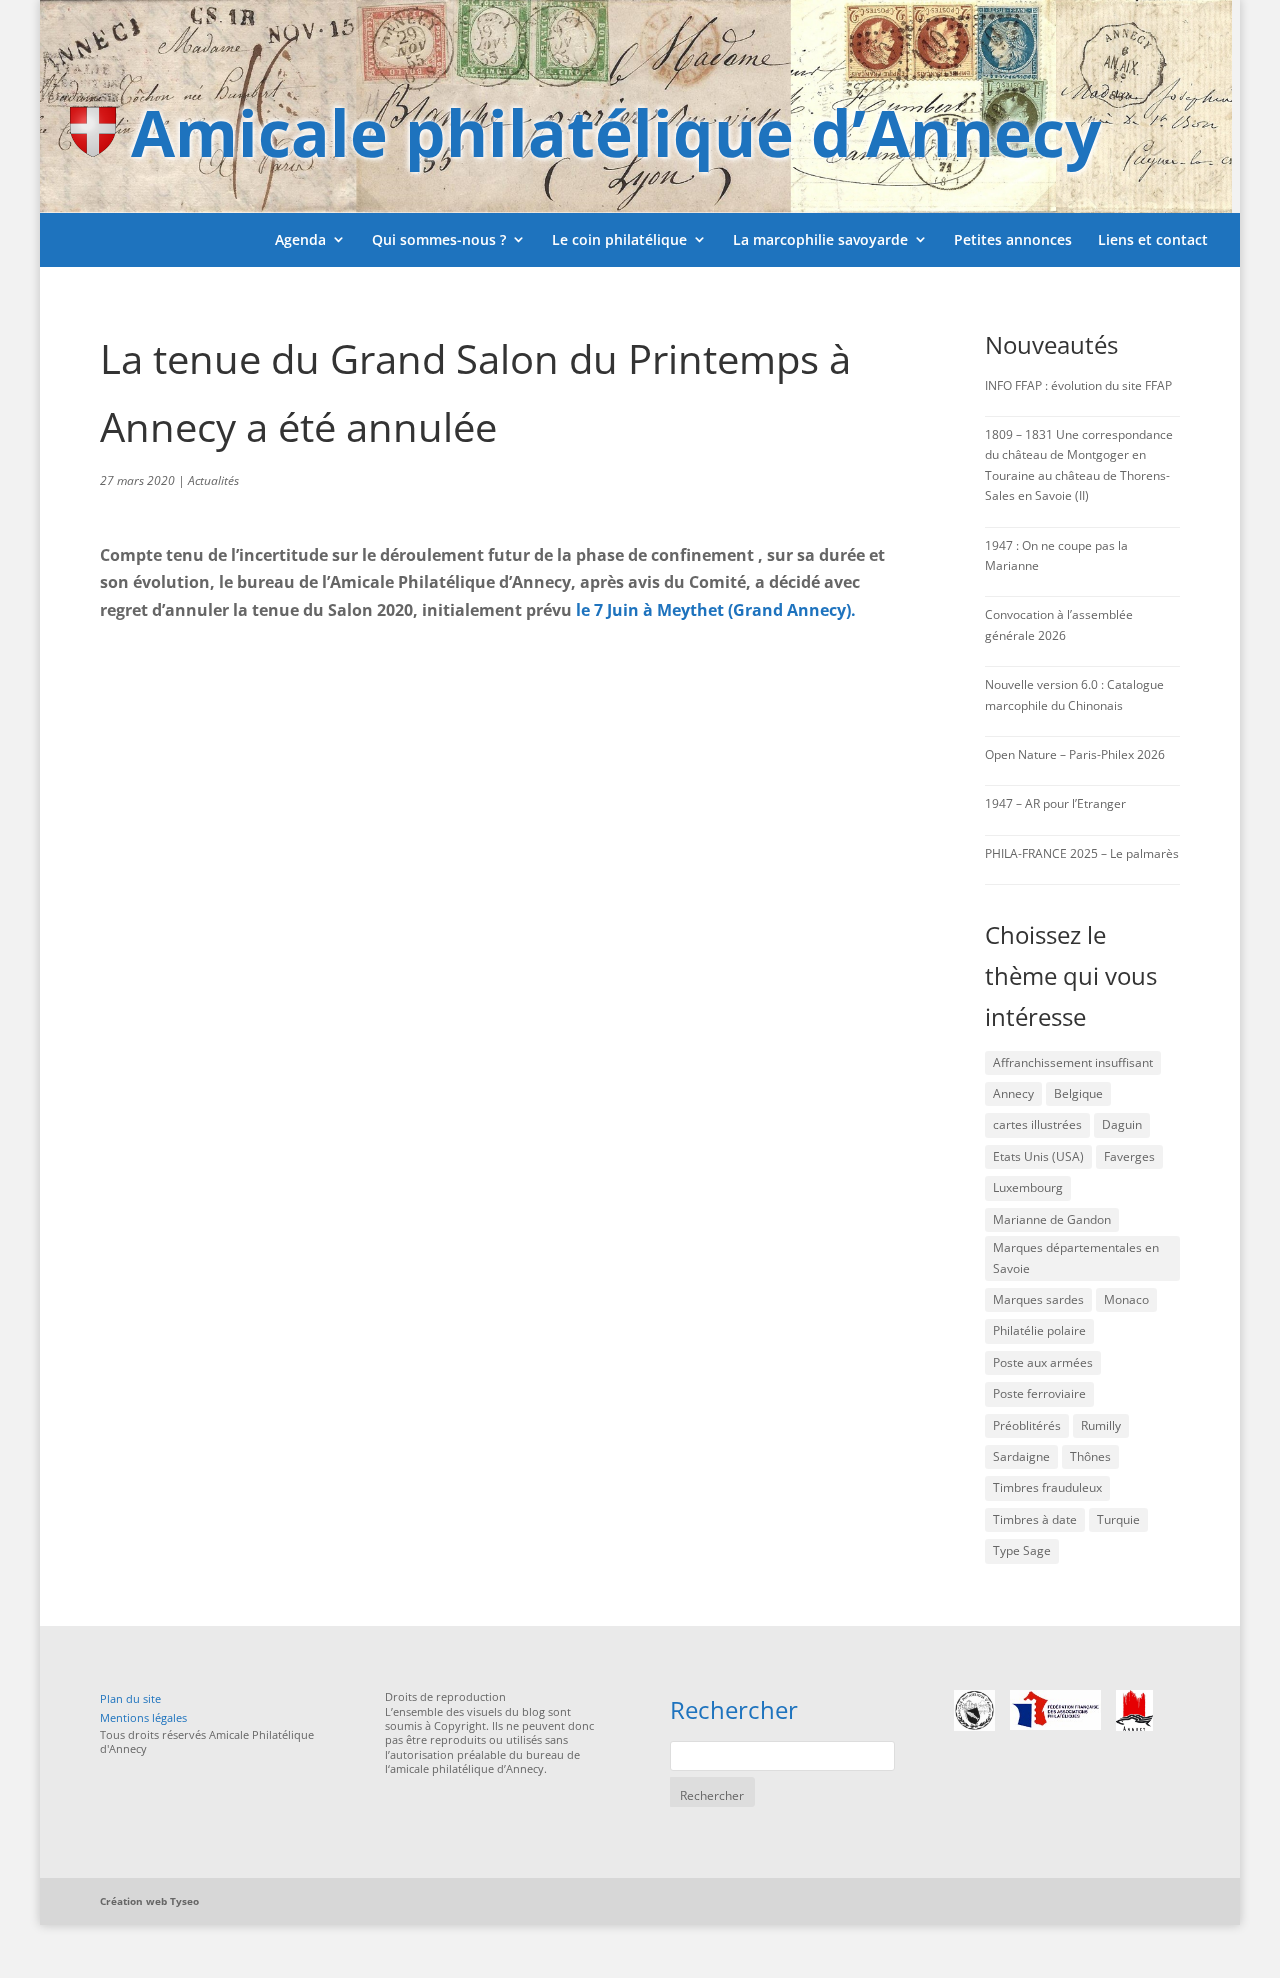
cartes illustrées (1037, 1124)
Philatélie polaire (1039, 1330)
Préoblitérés (1027, 1425)
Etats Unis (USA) (1038, 1156)
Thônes (1090, 1456)
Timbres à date (1035, 1519)
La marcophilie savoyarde (820, 239)
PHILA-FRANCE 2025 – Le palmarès (1082, 853)
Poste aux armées (1043, 1362)
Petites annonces (1013, 239)
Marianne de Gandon (1052, 1219)
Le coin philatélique (619, 239)
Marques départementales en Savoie (1076, 1257)
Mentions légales (143, 1717)
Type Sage (1022, 1550)
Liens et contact (1153, 239)
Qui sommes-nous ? (439, 239)
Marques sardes (1038, 1299)
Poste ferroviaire (1039, 1393)
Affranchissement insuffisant (1073, 1062)
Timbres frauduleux (1047, 1487)
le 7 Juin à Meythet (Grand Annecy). (716, 610)
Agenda (300, 239)
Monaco (1126, 1299)
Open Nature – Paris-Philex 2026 (1075, 754)
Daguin (1122, 1124)
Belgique (1078, 1093)
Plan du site (130, 1698)
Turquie (1118, 1519)
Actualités (213, 480)
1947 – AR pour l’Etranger (1055, 803)
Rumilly (1101, 1425)
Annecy (1013, 1093)
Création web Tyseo (149, 1901)
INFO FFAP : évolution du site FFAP (1078, 385)
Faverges (1129, 1156)
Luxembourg (1028, 1187)
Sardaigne (1021, 1456)
